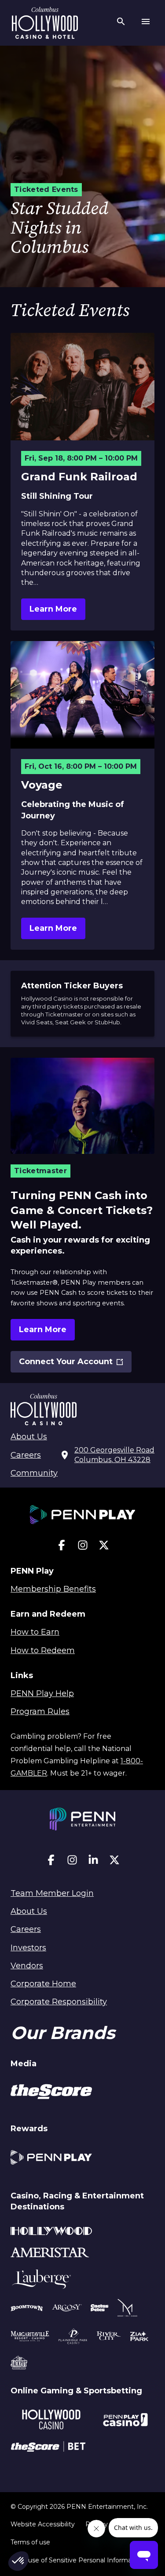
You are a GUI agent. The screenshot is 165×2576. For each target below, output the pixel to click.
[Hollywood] (51, 2232)
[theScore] (51, 2093)
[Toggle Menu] (146, 23)
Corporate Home (43, 1984)
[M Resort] (127, 2309)
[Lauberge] (41, 2281)
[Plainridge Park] (73, 2338)
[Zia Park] (139, 2338)
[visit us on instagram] (83, 1547)
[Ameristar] (50, 2254)
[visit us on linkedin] (93, 1862)
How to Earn (35, 1632)
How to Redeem (43, 1650)
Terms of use (30, 2542)
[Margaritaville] (30, 2338)
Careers (26, 1455)
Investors (28, 1948)
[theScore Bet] (48, 2448)
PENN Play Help (42, 1693)
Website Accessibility (43, 2524)
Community (34, 1473)
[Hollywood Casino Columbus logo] (45, 23)
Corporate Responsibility (59, 2002)
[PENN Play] (51, 2159)
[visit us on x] (104, 1547)
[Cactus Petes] (100, 2309)
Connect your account (66, 1365)
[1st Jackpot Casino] (19, 2364)
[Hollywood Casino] (51, 2421)
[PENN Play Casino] (125, 2421)
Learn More (43, 1329)
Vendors (27, 1966)
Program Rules (40, 1711)
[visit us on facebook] (62, 1547)
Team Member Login (52, 1893)
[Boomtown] (67, 2309)
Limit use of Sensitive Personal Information (77, 2560)
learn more (53, 609)
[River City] (109, 2337)
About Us (29, 1437)
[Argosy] (27, 2309)
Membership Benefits (53, 1589)
